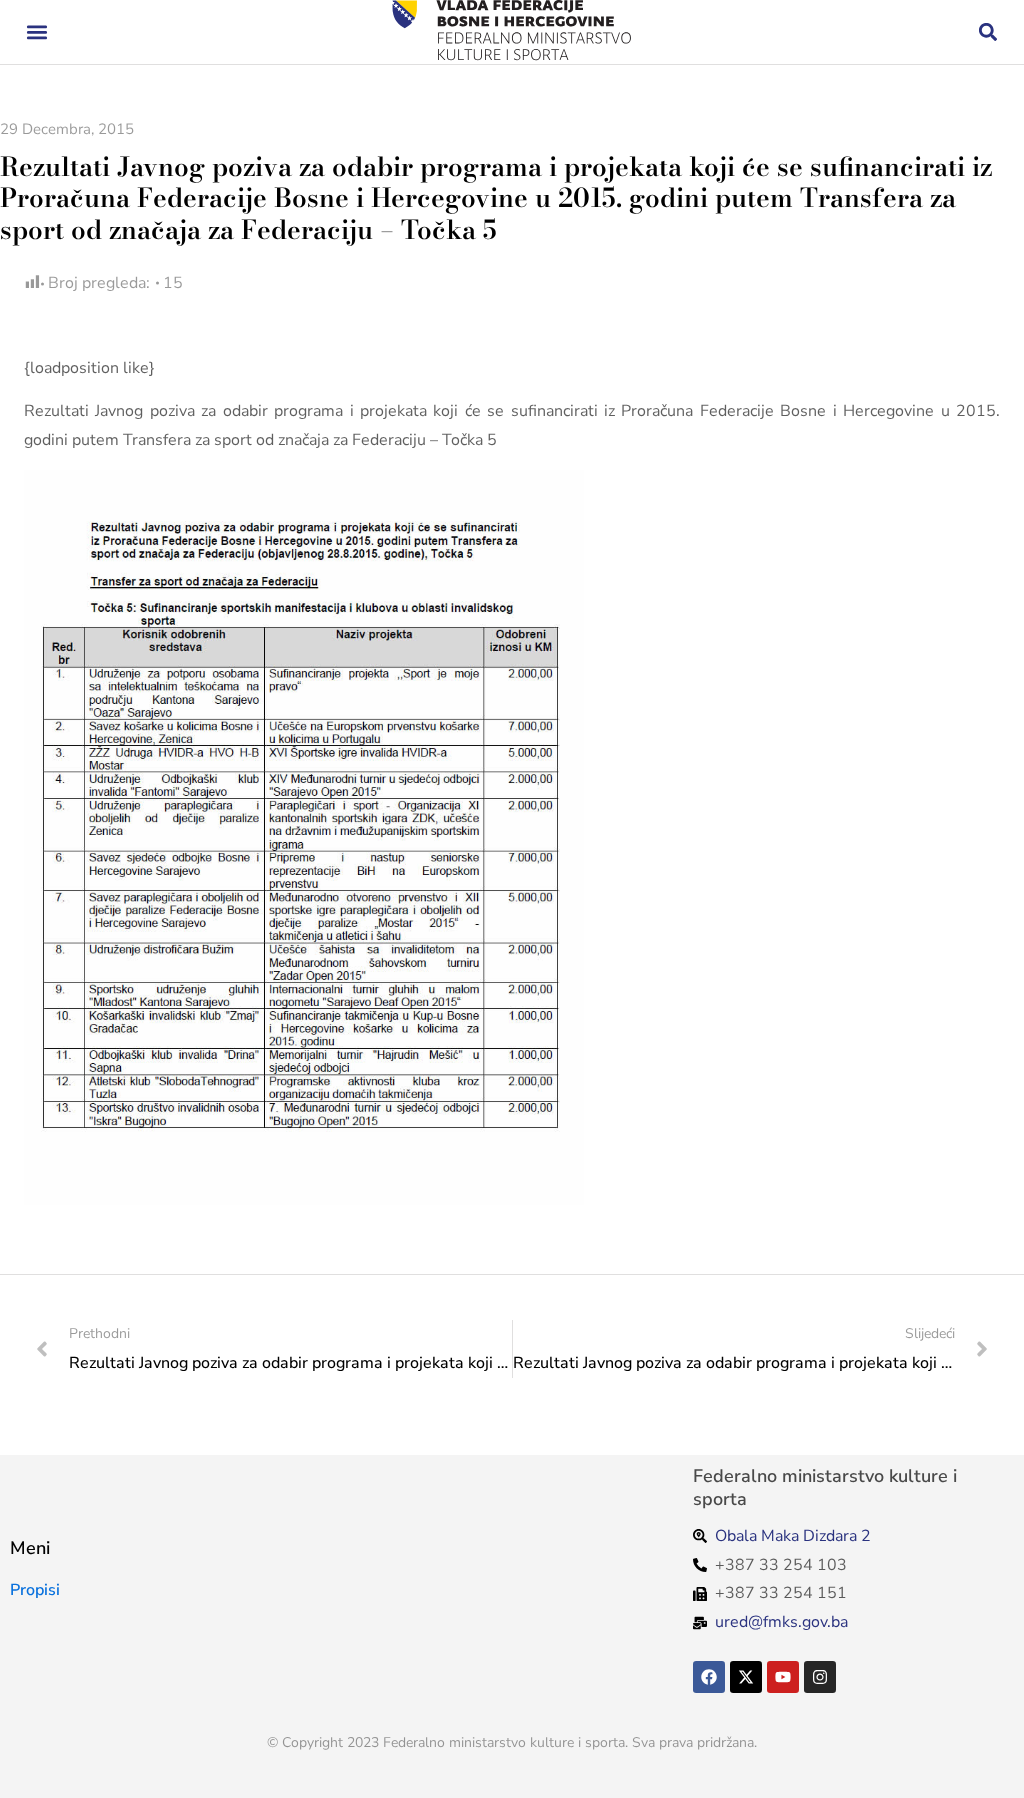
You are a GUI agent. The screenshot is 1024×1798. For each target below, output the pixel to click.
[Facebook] (709, 1677)
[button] (36, 32)
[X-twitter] (746, 1677)
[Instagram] (820, 1677)
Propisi (35, 1590)
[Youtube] (783, 1677)
